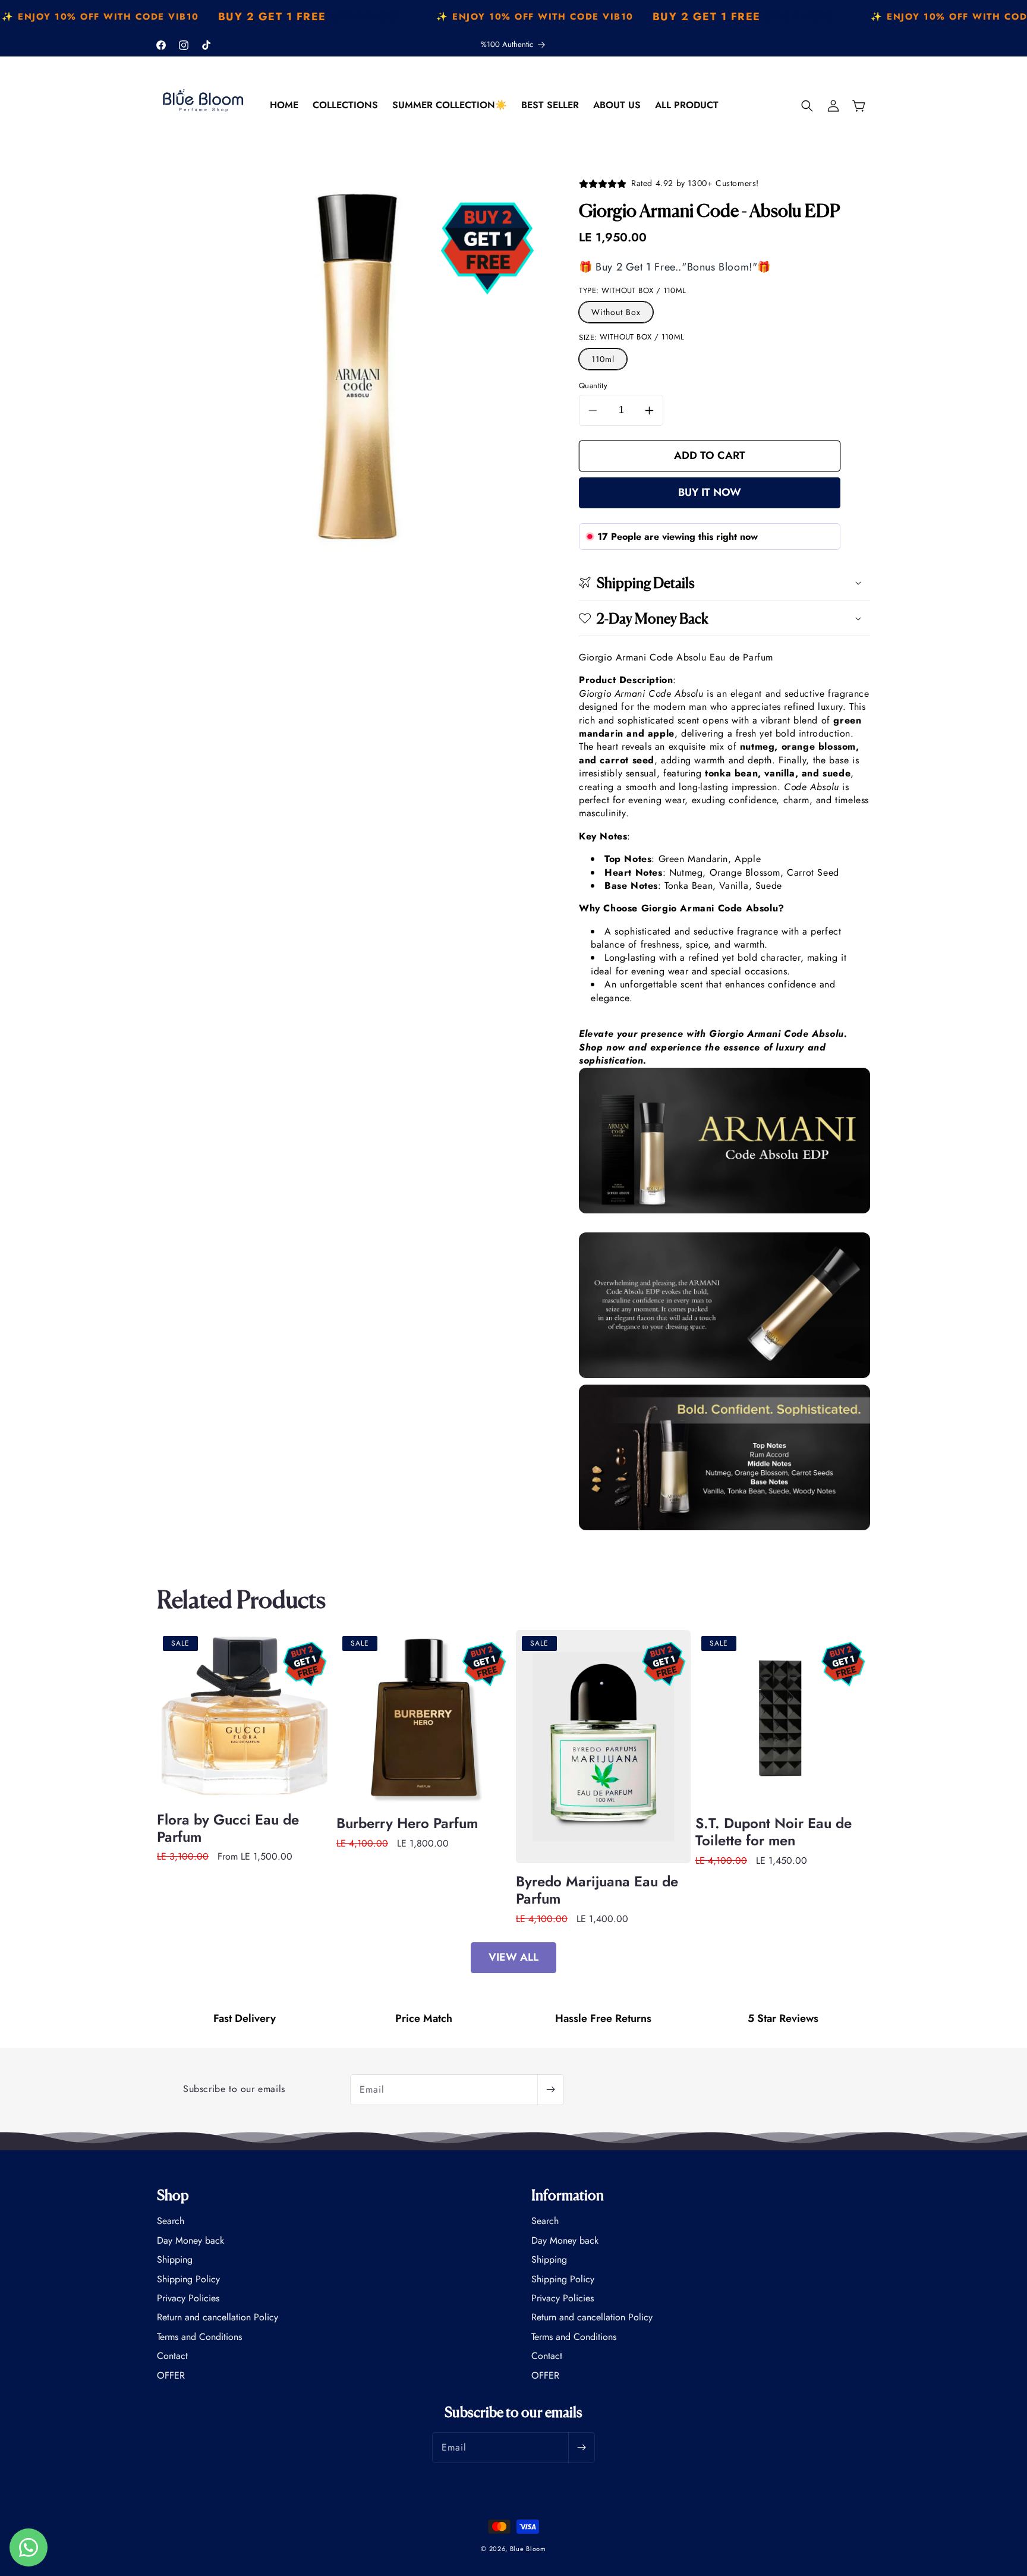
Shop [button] (173, 2195)
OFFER (171, 2375)
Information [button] (568, 2195)
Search (171, 2221)
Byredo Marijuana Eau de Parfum (597, 1891)
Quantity (593, 386)
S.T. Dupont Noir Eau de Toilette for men (774, 1832)
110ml (603, 359)
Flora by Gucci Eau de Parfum (228, 1829)
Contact (172, 2356)
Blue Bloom (528, 2549)
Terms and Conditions (199, 2337)
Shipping (175, 2259)
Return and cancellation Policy (218, 2317)
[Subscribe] (550, 2090)
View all (513, 1957)
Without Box (616, 312)
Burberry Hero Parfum (407, 1824)
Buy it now (710, 492)
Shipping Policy (188, 2279)
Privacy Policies (188, 2298)
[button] (807, 106)
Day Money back (190, 2240)
